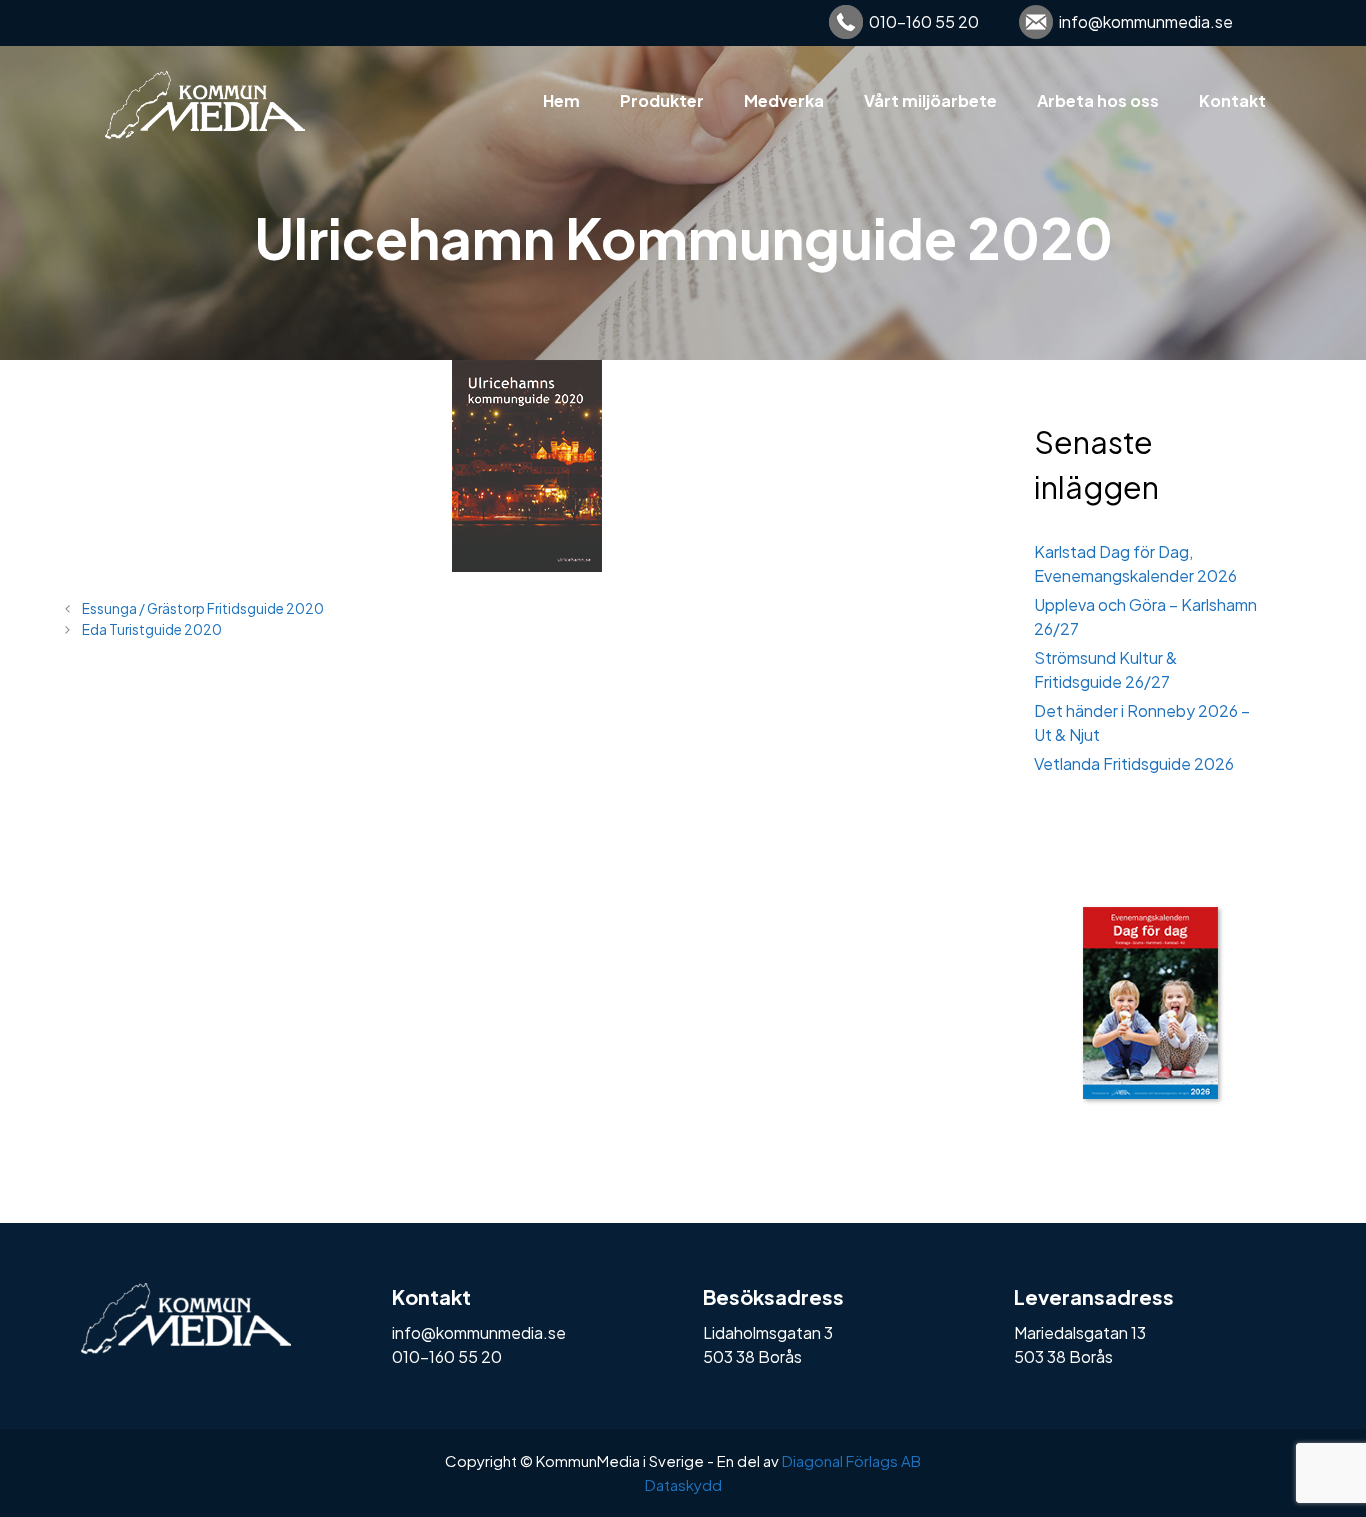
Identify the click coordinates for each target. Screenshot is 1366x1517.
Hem (561, 100)
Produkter (662, 100)
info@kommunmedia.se (1146, 21)
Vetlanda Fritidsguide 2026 (1134, 763)
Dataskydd (683, 1484)
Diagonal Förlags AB (851, 1460)
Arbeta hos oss (1098, 100)
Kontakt (1232, 100)
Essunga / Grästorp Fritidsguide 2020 (203, 608)
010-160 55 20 (924, 21)
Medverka (784, 100)
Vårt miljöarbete (930, 100)
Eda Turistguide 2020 (152, 629)
